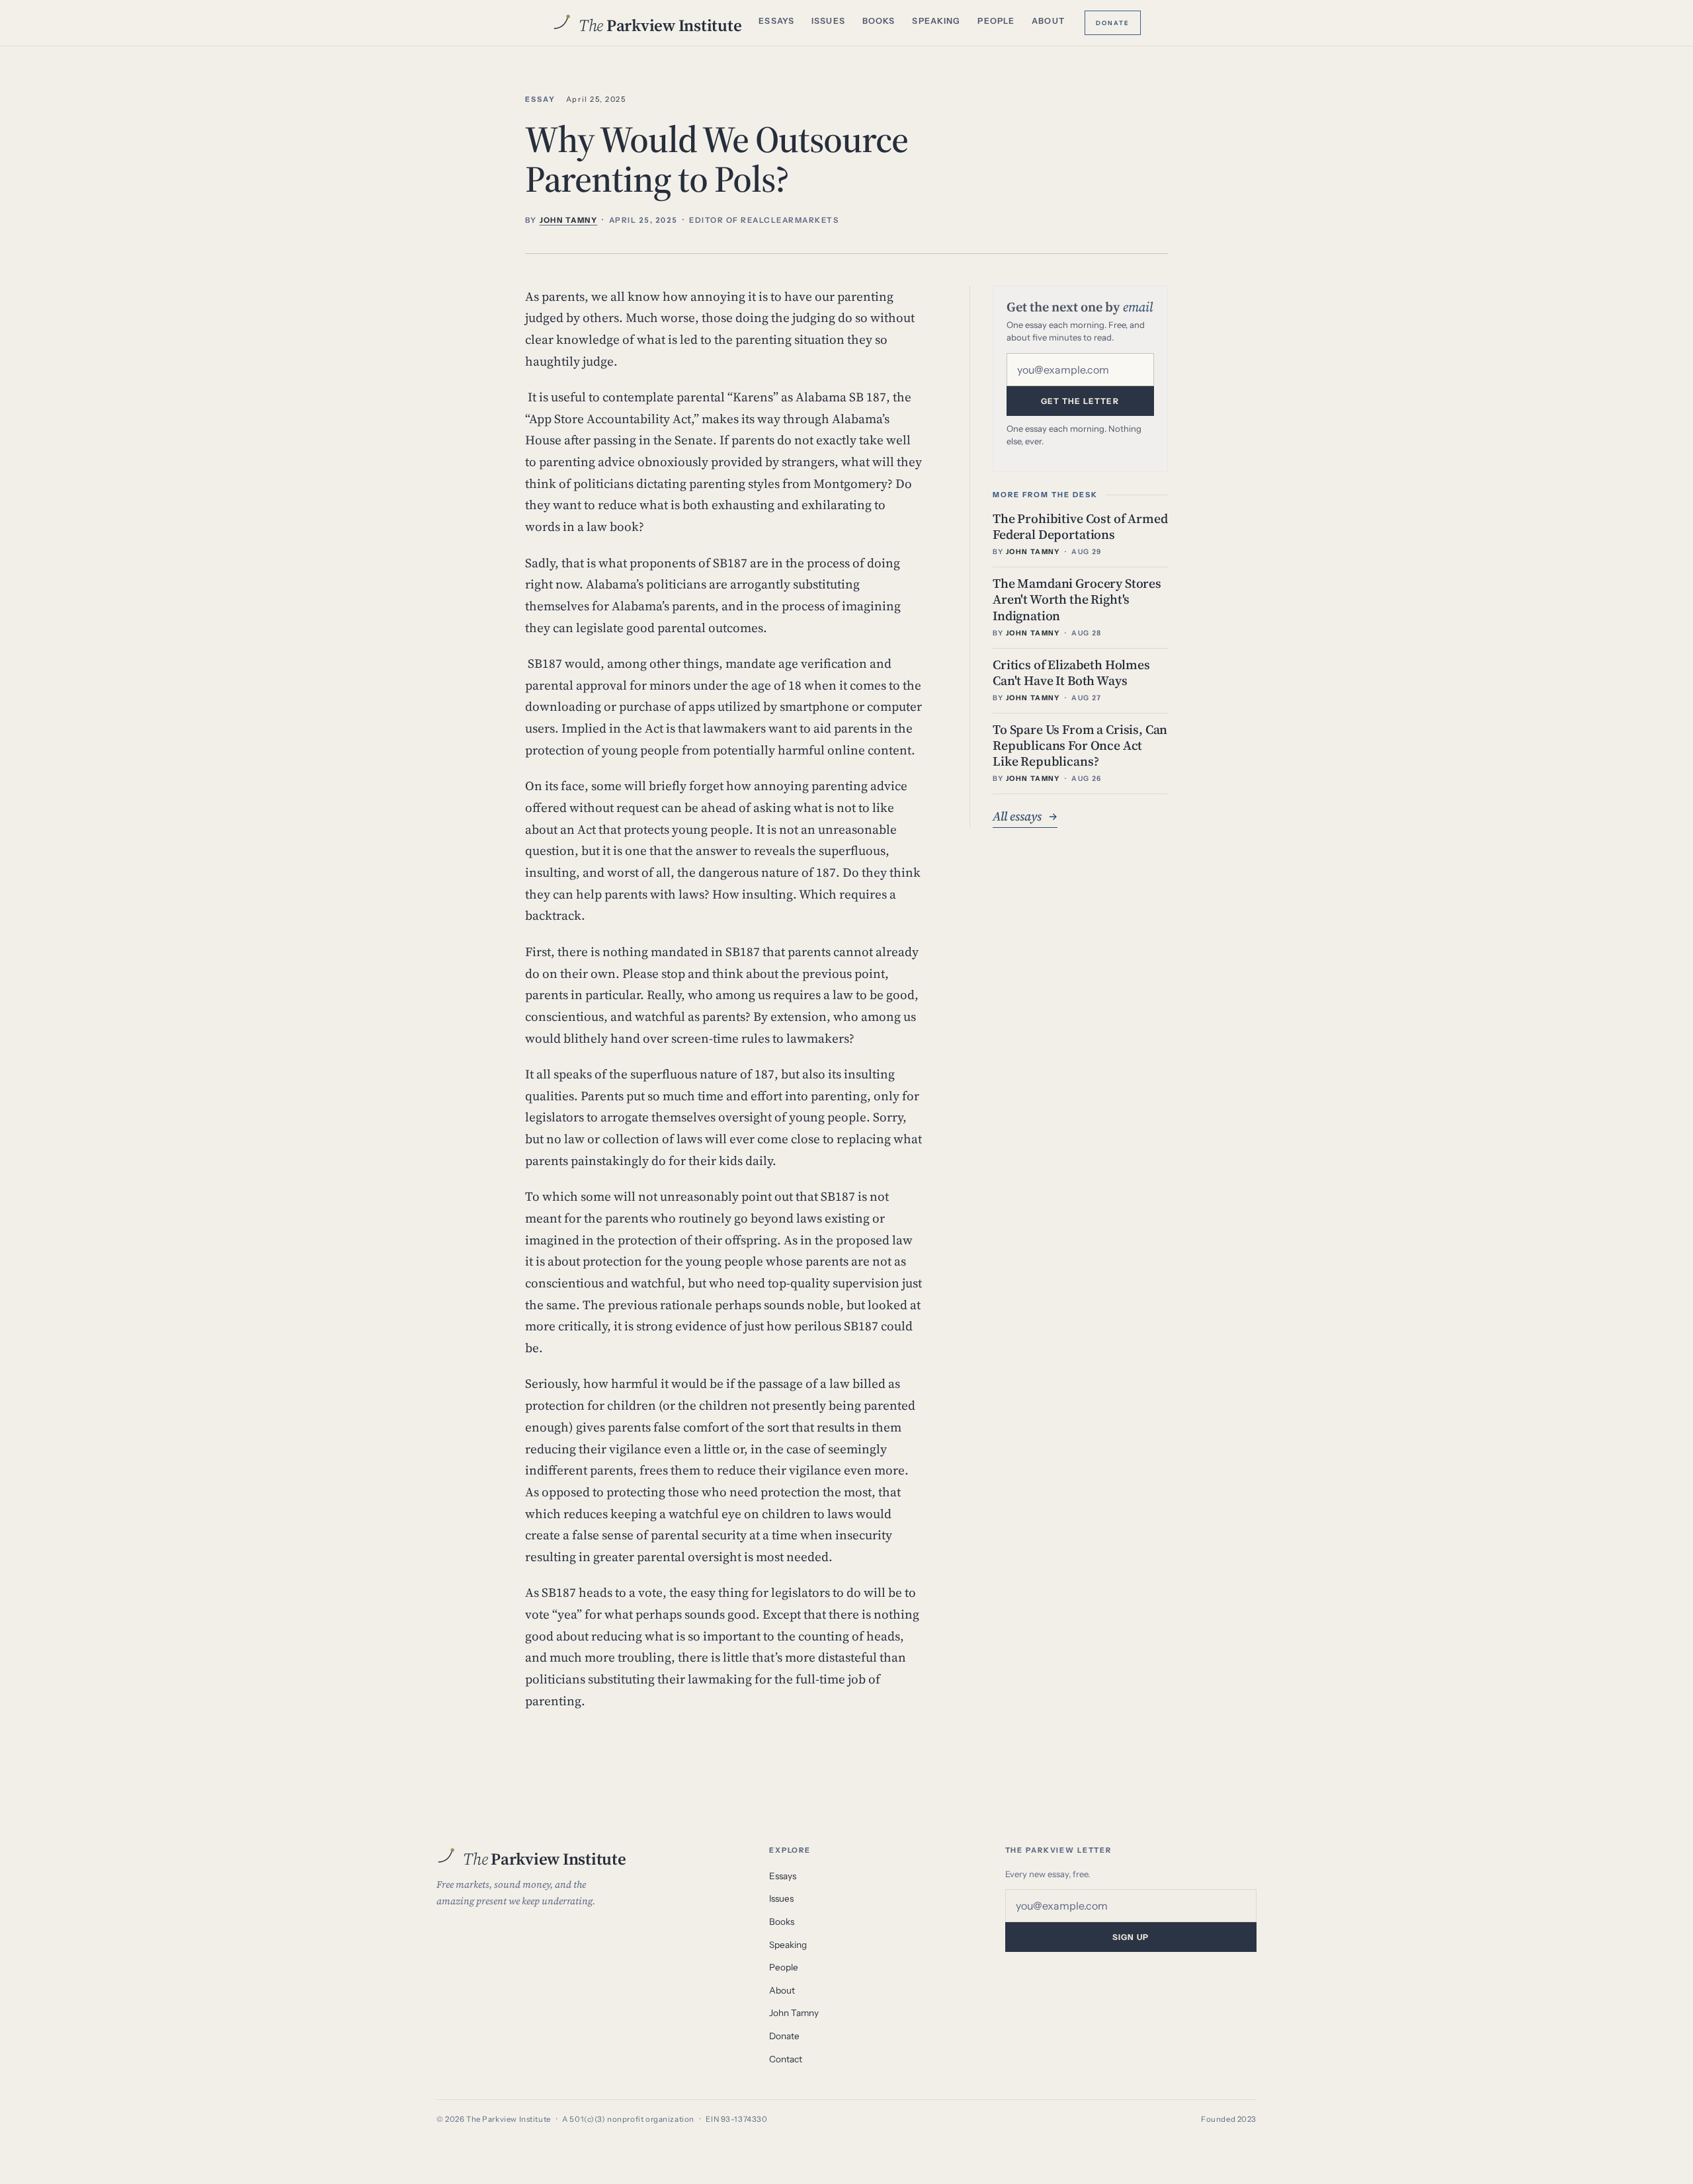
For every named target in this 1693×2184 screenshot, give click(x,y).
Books (879, 21)
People (996, 21)
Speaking (936, 21)
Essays (776, 21)
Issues (828, 21)
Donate (1113, 22)
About (1048, 21)
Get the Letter (1080, 401)
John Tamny (794, 2013)
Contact (786, 2059)
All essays (1025, 816)
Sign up (1131, 1937)
